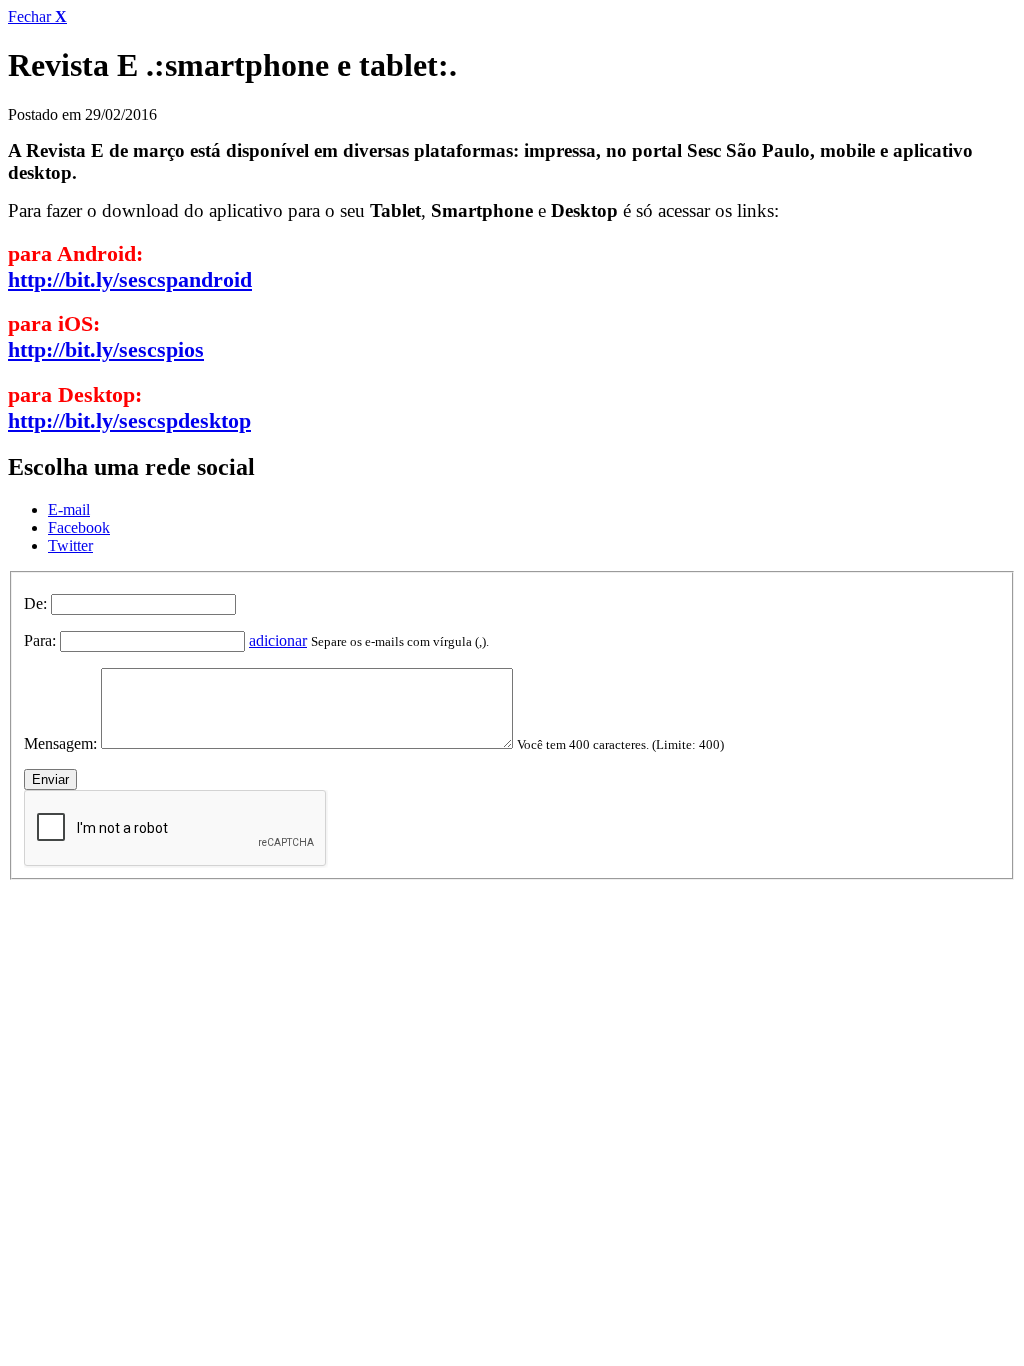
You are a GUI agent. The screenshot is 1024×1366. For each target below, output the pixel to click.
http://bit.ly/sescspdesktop (129, 420)
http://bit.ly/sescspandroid (130, 279)
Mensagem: (60, 743)
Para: (40, 640)
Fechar (37, 16)
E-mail (69, 509)
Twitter (70, 545)
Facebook (79, 527)
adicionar (278, 640)
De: (35, 603)
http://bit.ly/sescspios (106, 349)
